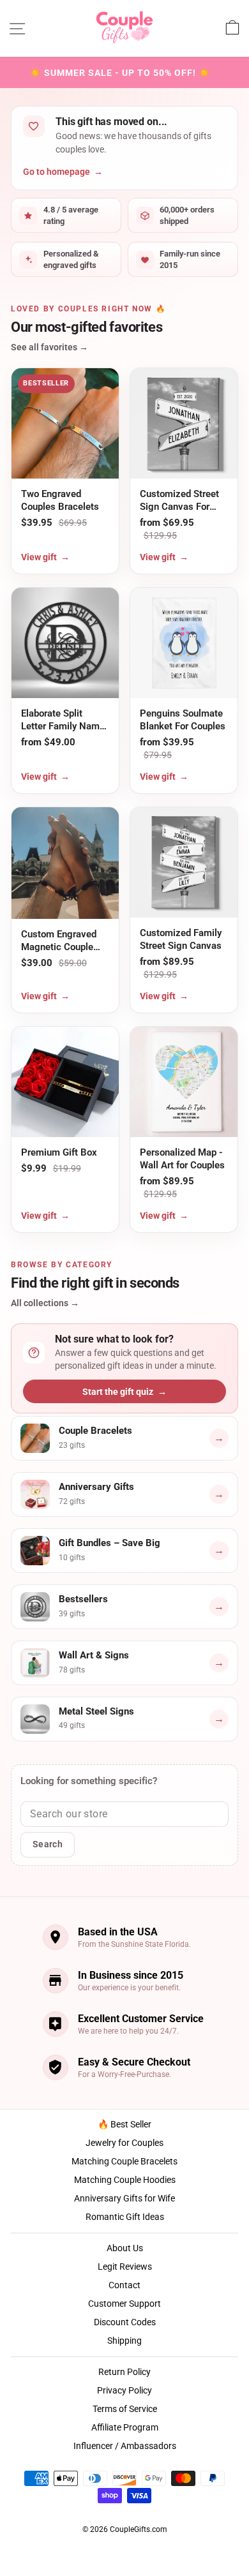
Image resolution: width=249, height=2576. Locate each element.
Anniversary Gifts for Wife (124, 2198)
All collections (45, 1303)
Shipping (124, 2341)
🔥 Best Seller (124, 2124)
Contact (124, 2285)
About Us (125, 2248)
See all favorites (49, 347)
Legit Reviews (125, 2267)
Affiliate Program (125, 2427)
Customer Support (124, 2304)
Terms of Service (125, 2409)
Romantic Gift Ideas (125, 2217)
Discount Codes (125, 2322)
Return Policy (124, 2372)
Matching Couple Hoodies (125, 2180)
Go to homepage (63, 172)
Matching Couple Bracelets (124, 2161)
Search (48, 1844)
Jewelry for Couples (124, 2143)
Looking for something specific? (89, 1781)
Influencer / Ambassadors (125, 2446)
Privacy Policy (124, 2390)
